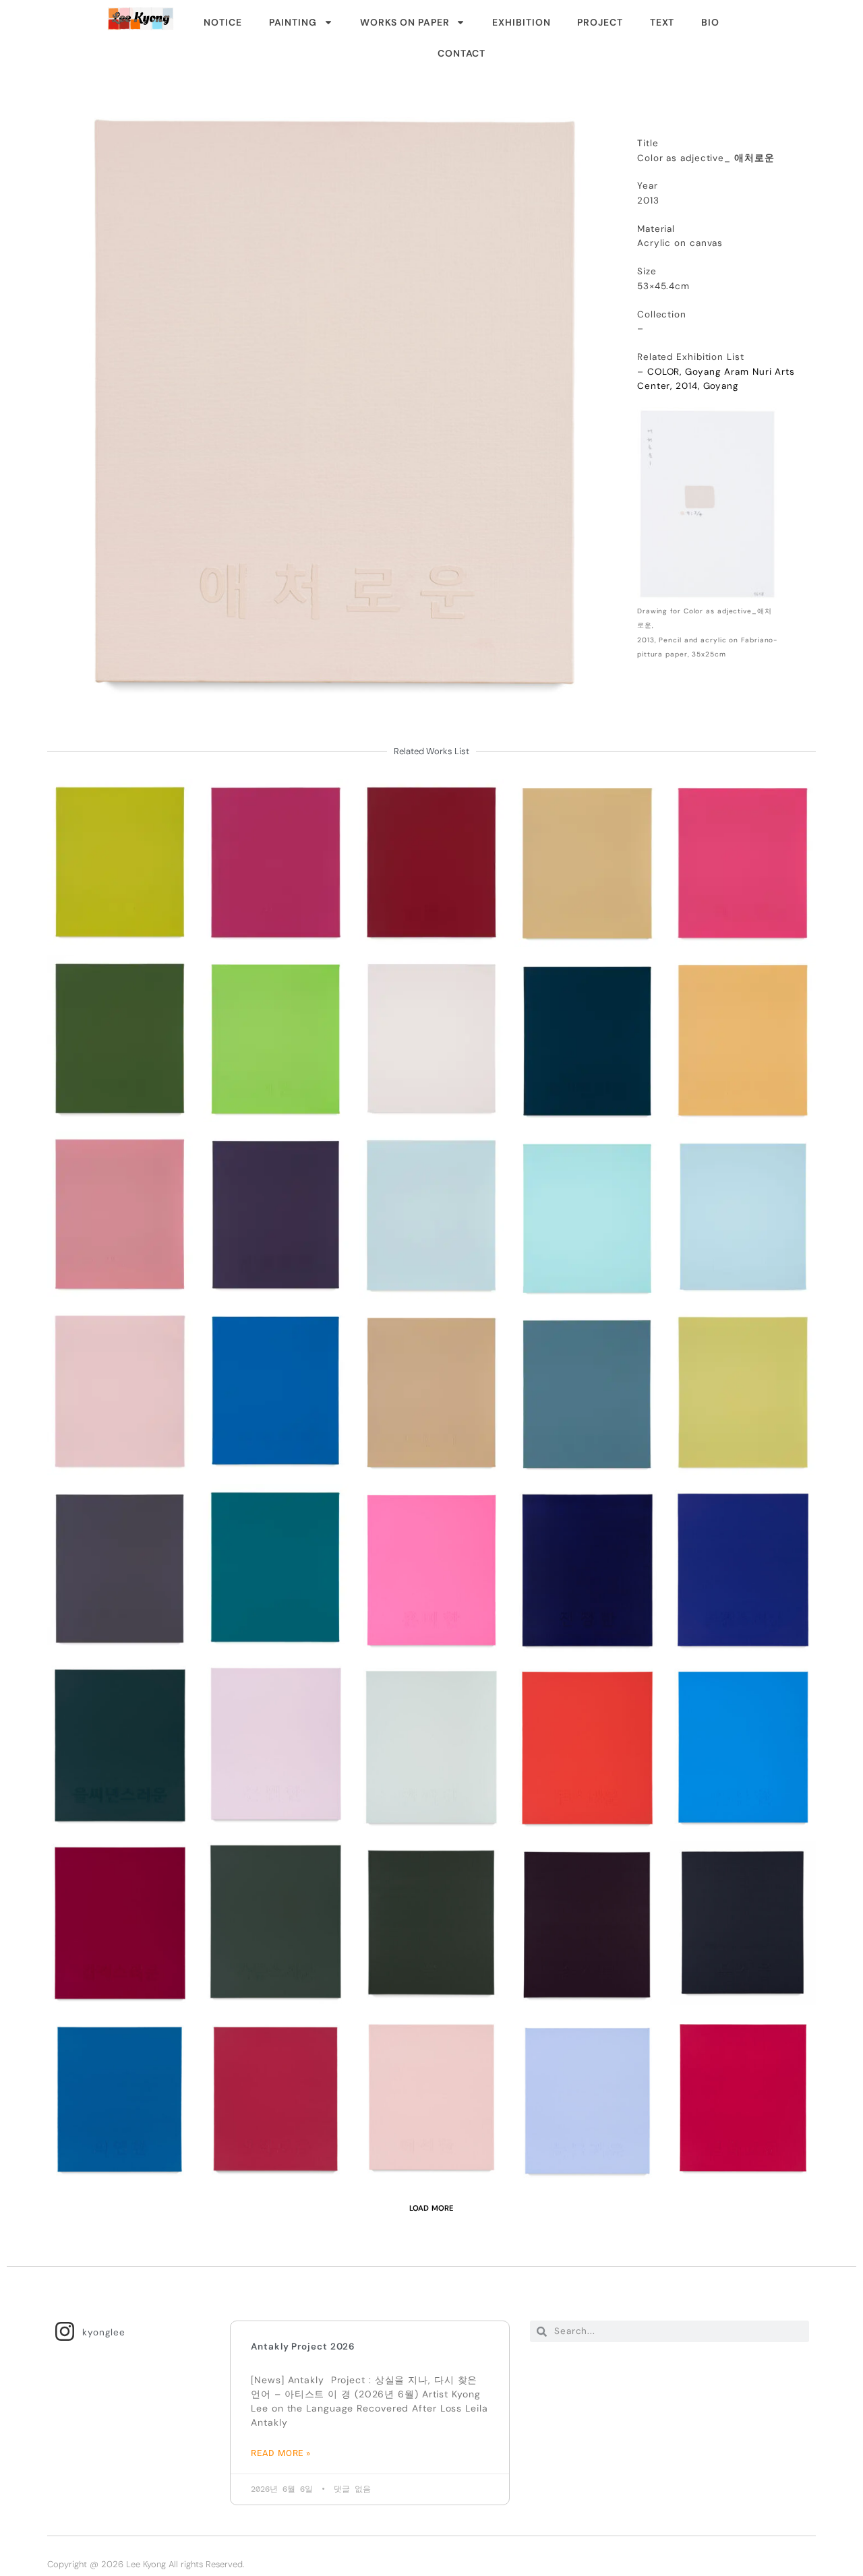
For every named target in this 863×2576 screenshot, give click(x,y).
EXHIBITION (521, 22)
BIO (710, 22)
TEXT (662, 22)
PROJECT (600, 22)
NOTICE (222, 22)
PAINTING (293, 22)
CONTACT (462, 53)
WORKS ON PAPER (405, 22)
